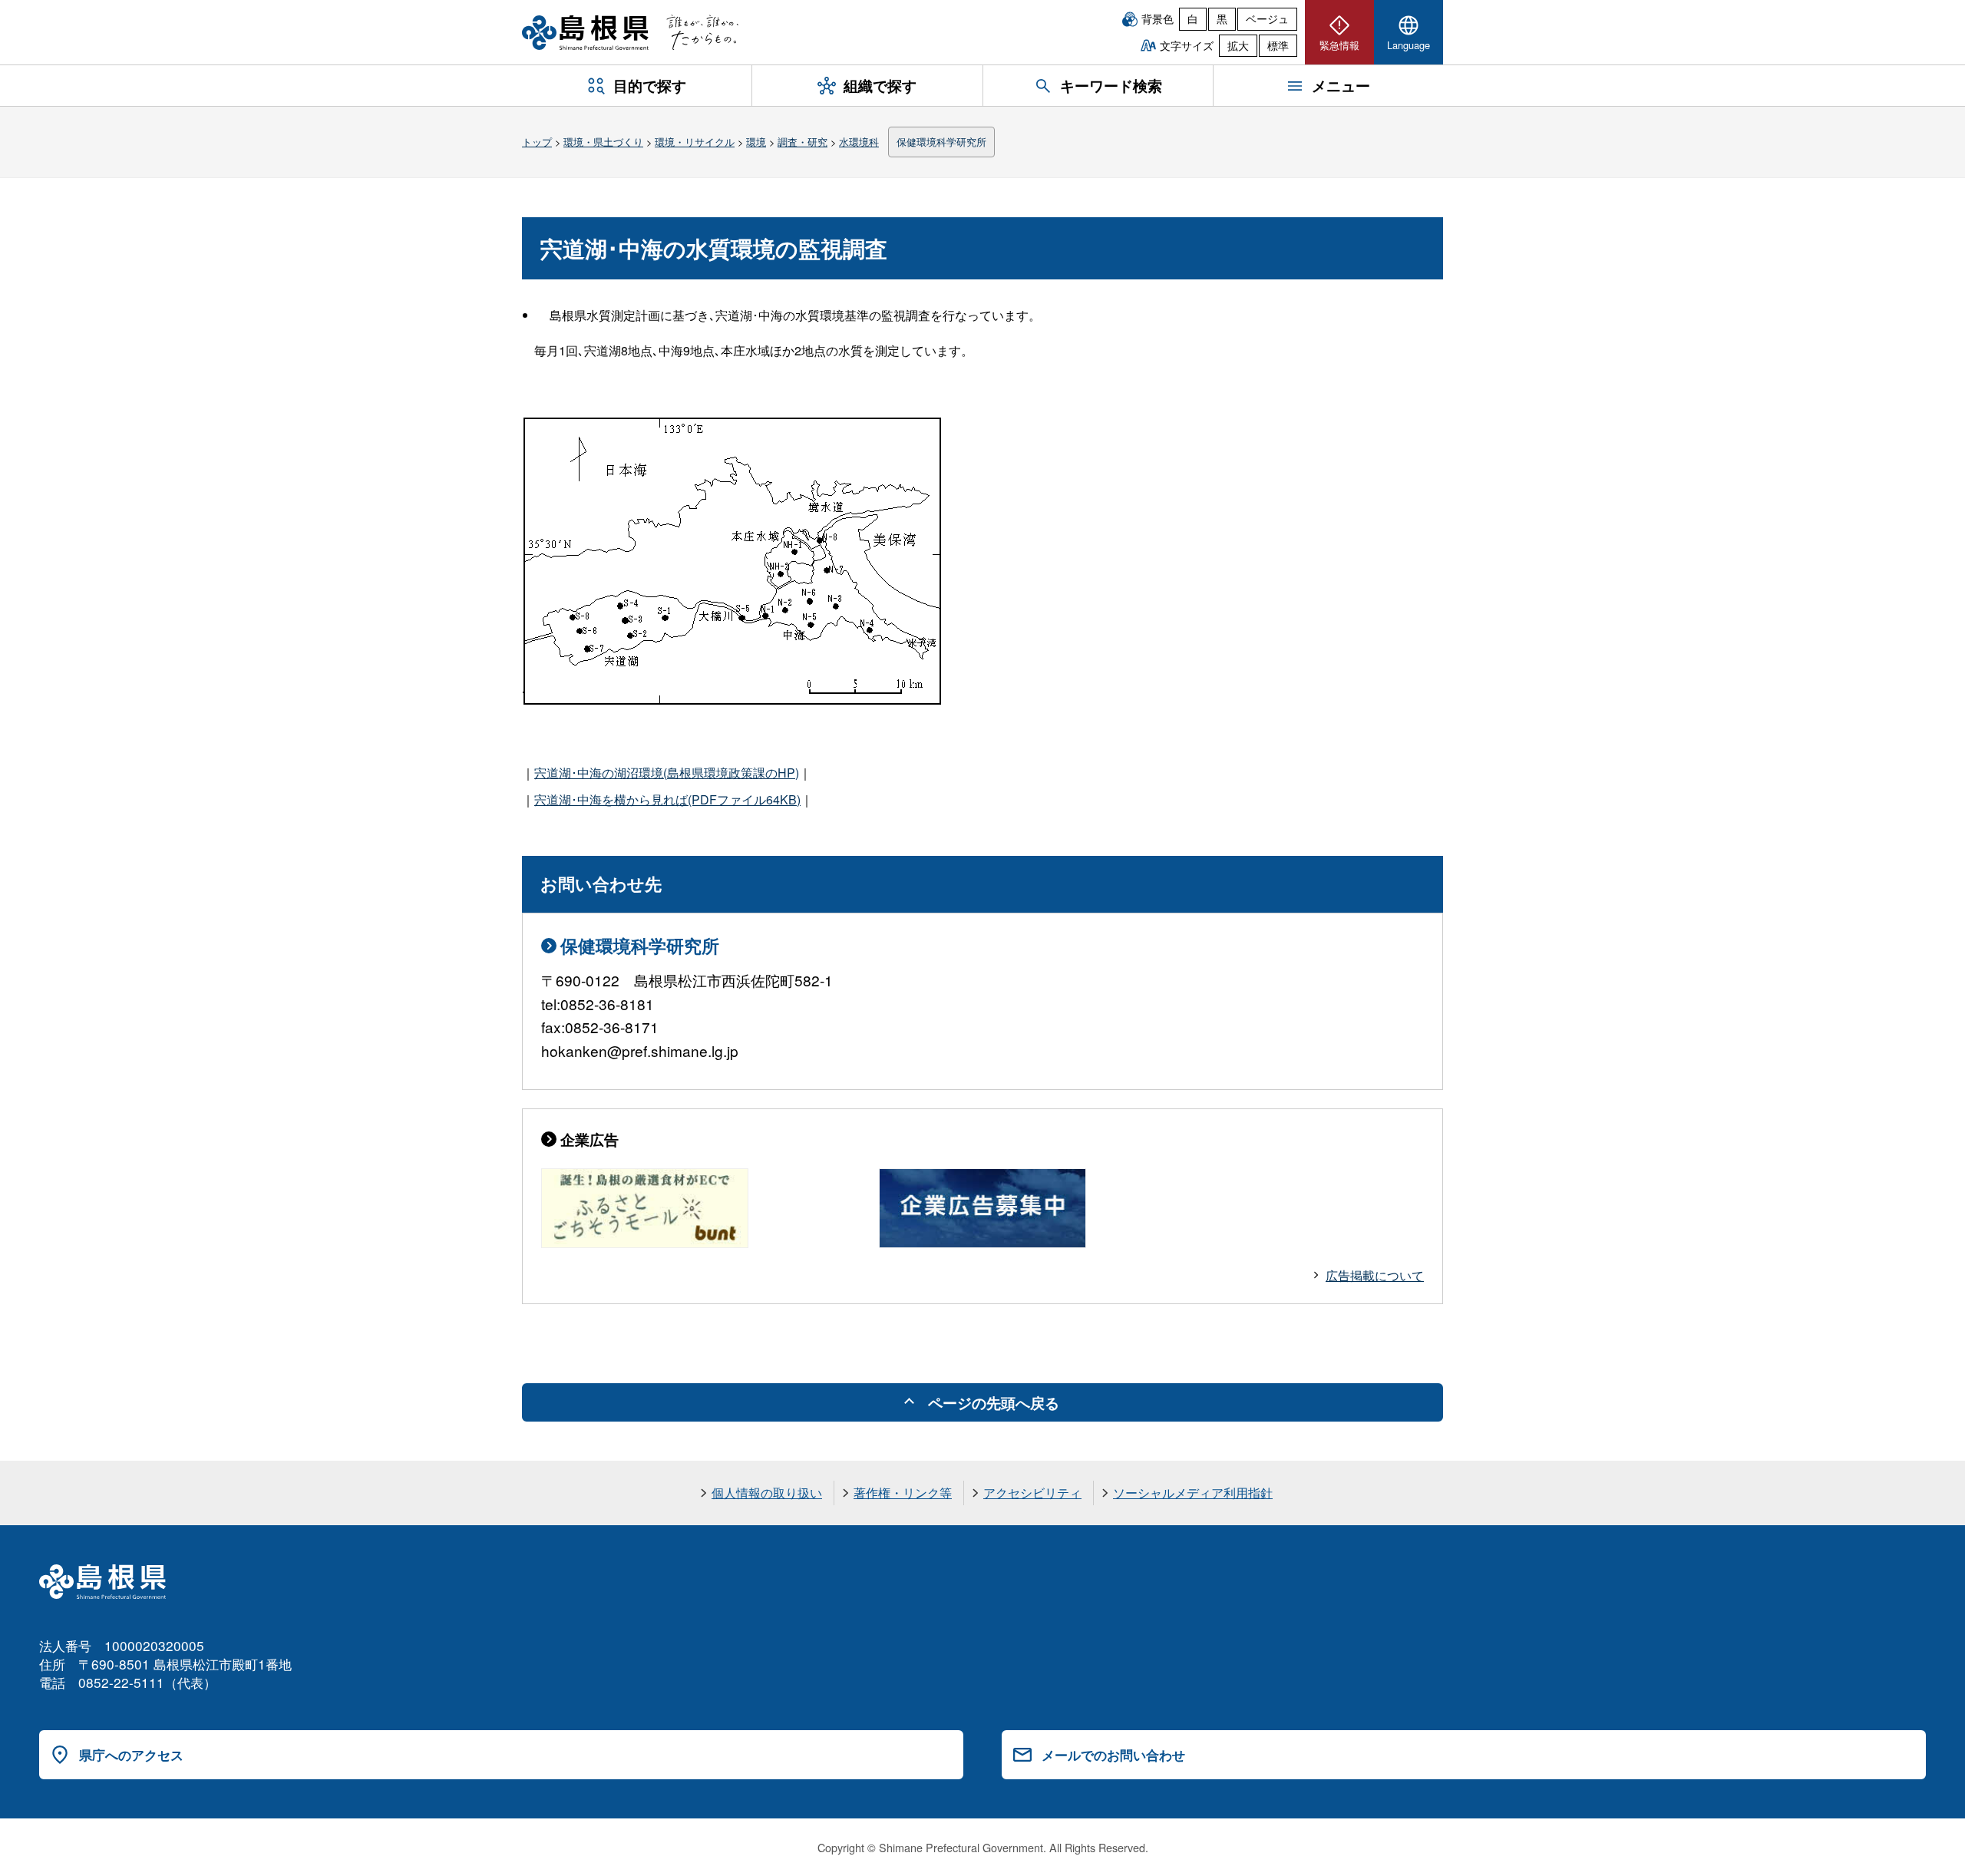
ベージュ (1267, 18)
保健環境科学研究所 (941, 142)
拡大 (1238, 45)
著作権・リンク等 (903, 1493)
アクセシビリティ (1032, 1493)
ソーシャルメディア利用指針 (1193, 1493)
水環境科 (859, 142)
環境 (756, 142)
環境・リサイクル (695, 142)
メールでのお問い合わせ (1113, 1755)
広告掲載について (1375, 1275)
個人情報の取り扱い (767, 1493)
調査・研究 (803, 142)
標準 (1278, 45)
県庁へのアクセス (131, 1755)
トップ (537, 142)
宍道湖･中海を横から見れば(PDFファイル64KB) (667, 799)
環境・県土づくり (603, 142)
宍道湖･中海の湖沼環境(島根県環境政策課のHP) (667, 773)
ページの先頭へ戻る (994, 1402)
